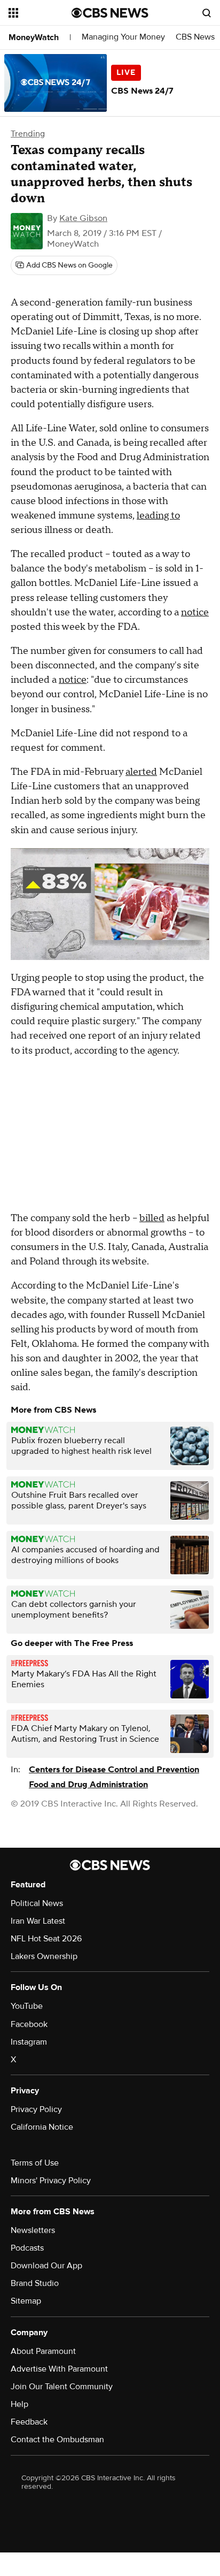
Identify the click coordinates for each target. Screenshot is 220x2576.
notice (195, 612)
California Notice (42, 2127)
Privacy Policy (36, 2109)
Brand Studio (35, 2283)
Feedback (29, 2422)
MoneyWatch (34, 37)
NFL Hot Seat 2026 (46, 1939)
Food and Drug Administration (88, 1785)
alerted (141, 772)
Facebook (29, 2024)
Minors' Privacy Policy (51, 2181)
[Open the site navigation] (40, 13)
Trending (28, 134)
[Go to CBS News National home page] (110, 13)
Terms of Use (35, 2163)
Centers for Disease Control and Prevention (114, 1770)
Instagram (29, 2042)
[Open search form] (207, 13)
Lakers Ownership (44, 1956)
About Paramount (43, 2351)
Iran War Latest (38, 1921)
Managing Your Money (123, 37)
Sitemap (26, 2301)
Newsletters (33, 2230)
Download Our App (46, 2266)
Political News (37, 1903)
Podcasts (27, 2248)
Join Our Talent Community (62, 2387)
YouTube (27, 2006)
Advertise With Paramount (59, 2369)
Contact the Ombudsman (57, 2440)
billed (152, 1218)
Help (19, 2404)
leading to (158, 516)
